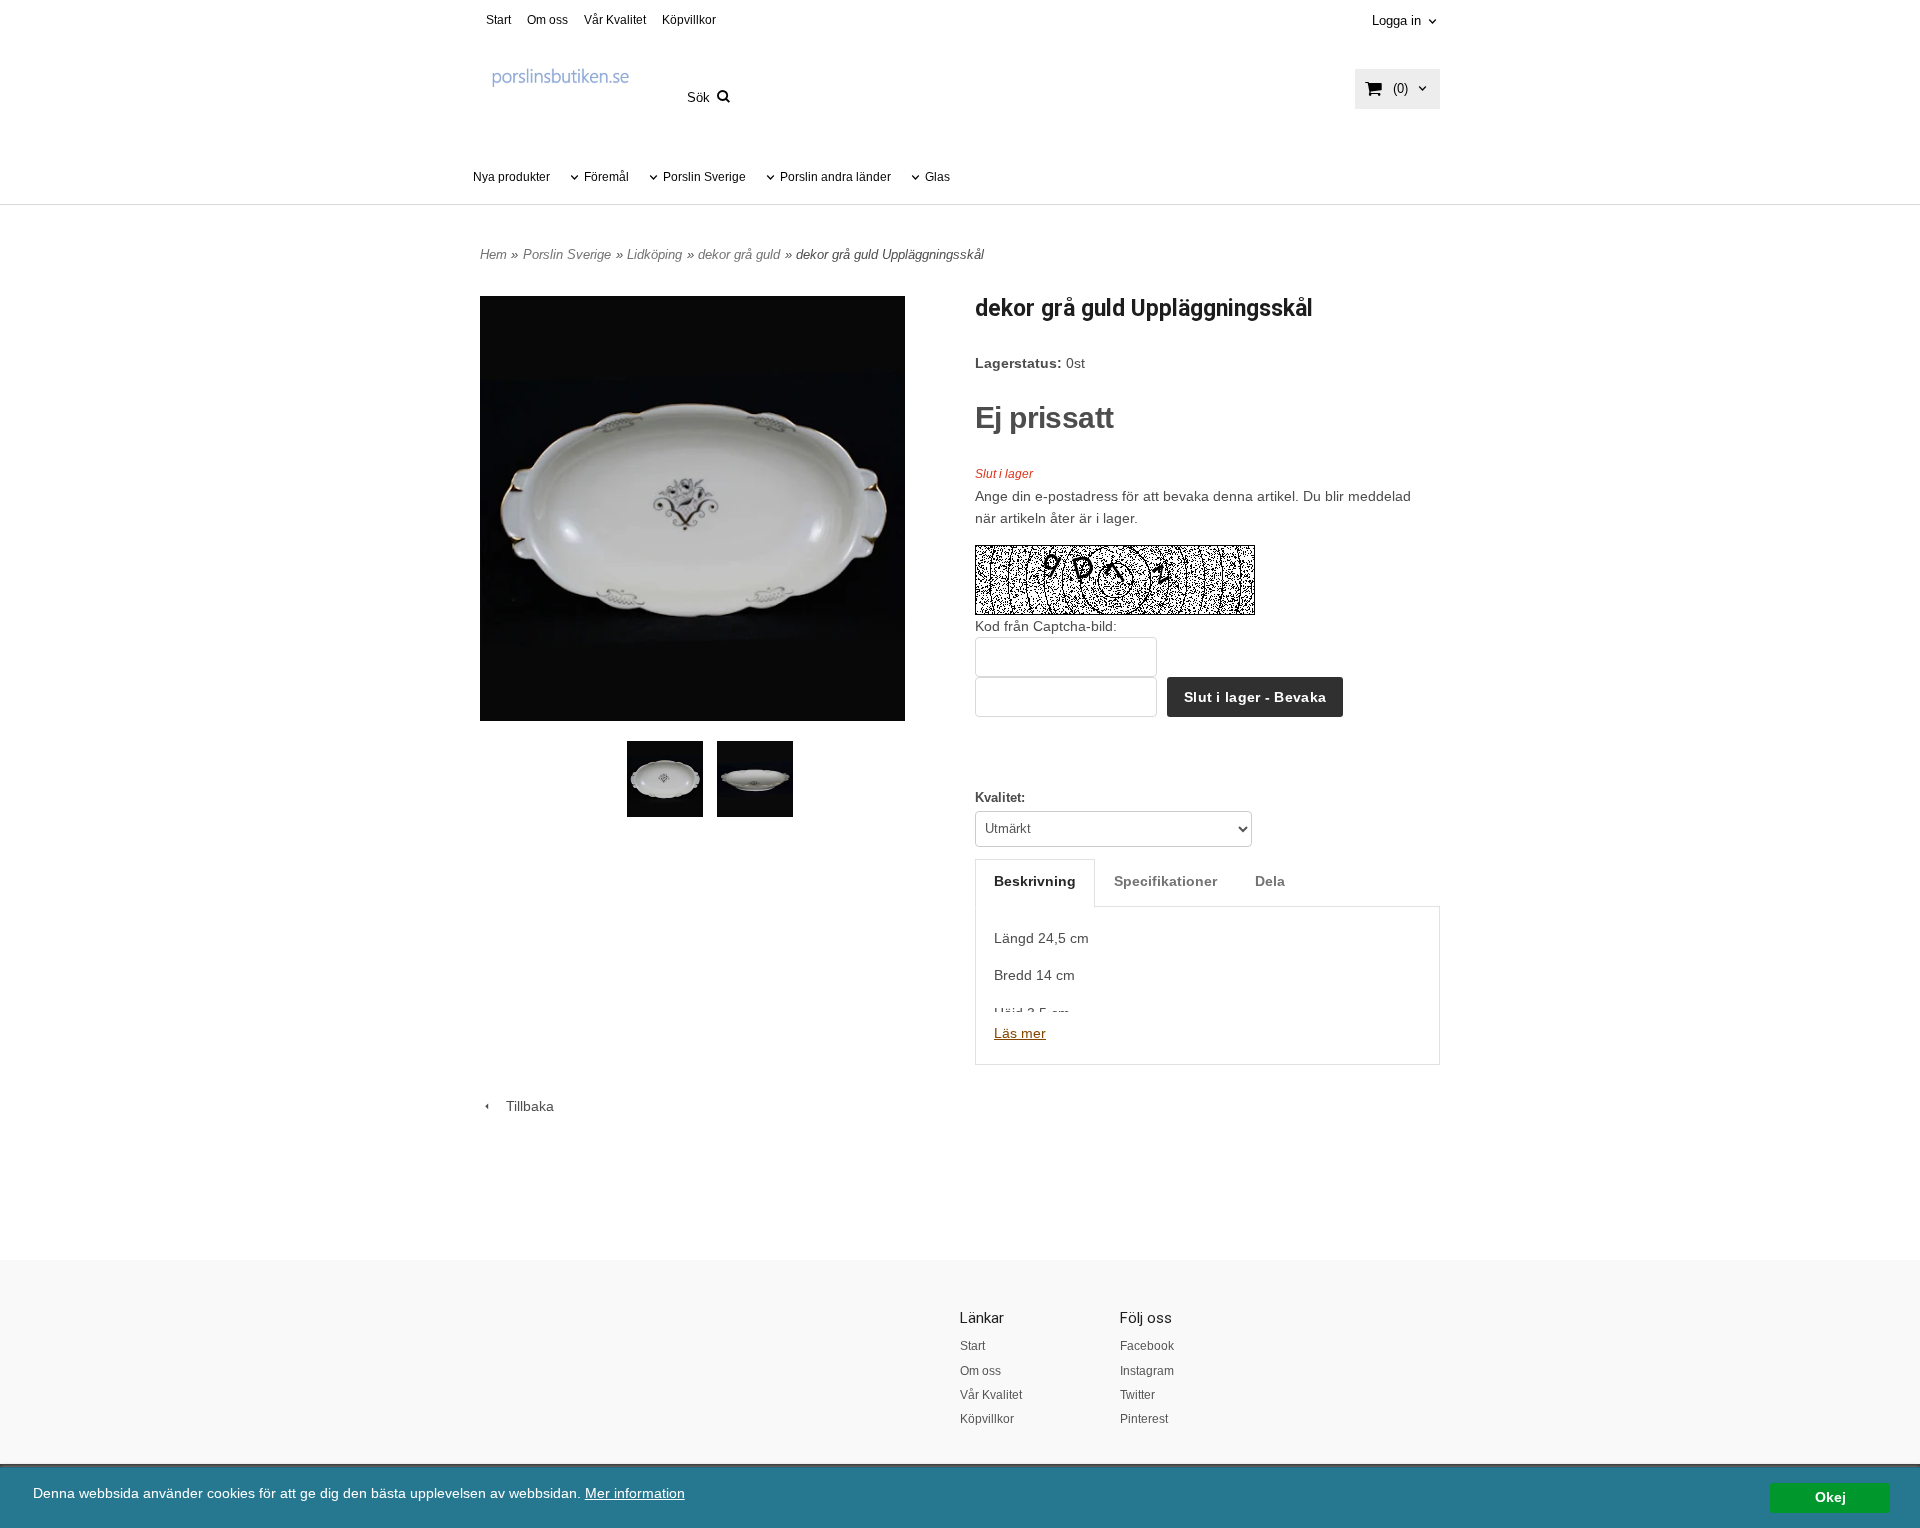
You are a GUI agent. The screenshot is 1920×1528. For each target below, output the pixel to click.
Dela (1270, 881)
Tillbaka (524, 1106)
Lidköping (654, 254)
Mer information (635, 1493)
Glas (937, 177)
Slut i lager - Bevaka (1255, 697)
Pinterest (1144, 1419)
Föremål (606, 177)
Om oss (547, 20)
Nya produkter (511, 177)
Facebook (1147, 1346)
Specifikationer (1165, 881)
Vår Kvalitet (615, 20)
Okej (1830, 1497)
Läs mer (1020, 1033)
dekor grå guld (739, 254)
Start (498, 20)
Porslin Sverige (704, 177)
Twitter (1137, 1395)
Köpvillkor (689, 20)
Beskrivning (1035, 881)
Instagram (1147, 1371)
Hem (493, 254)
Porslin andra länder (835, 177)
